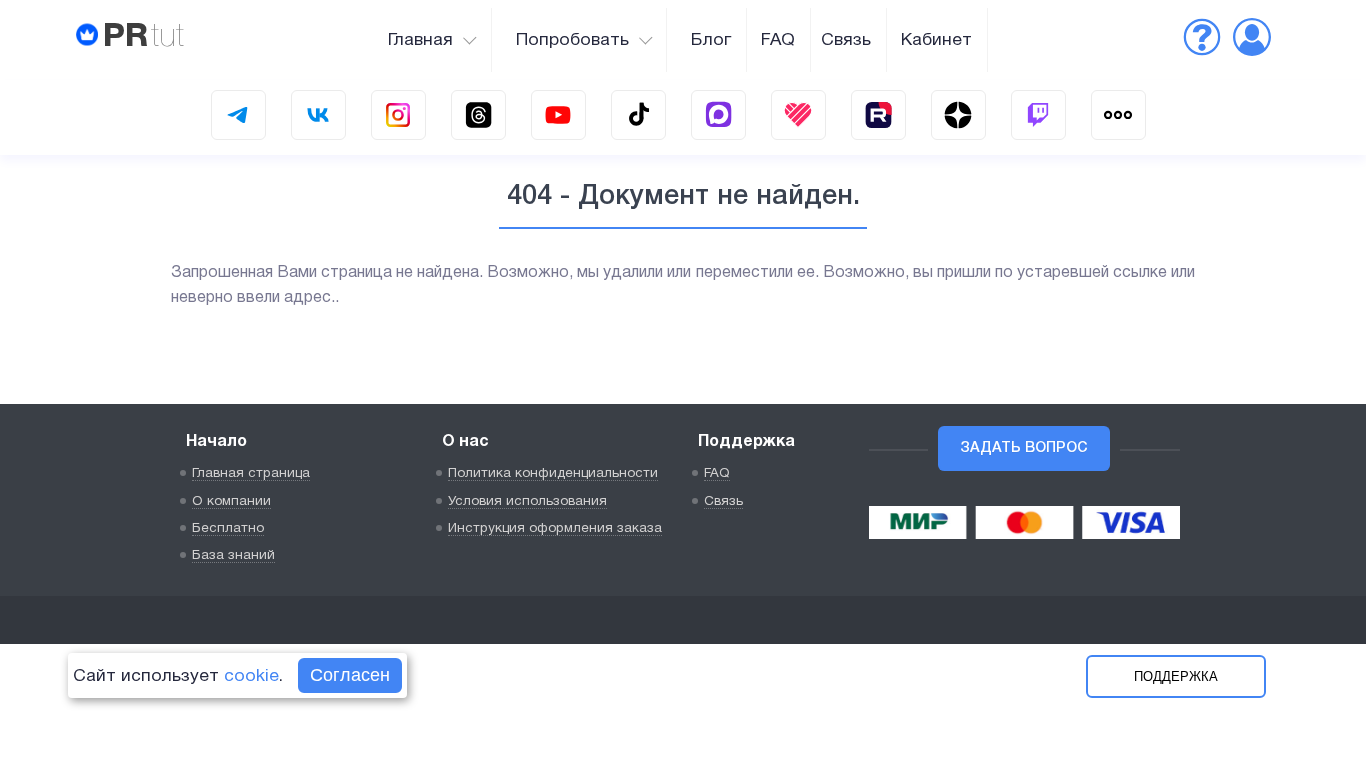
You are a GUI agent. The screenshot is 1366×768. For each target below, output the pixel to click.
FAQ (778, 40)
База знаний (233, 555)
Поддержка (1176, 676)
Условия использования (527, 501)
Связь (846, 40)
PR (143, 37)
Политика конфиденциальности (553, 473)
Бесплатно (228, 528)
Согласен (350, 675)
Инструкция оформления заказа (555, 528)
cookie (251, 676)
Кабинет (936, 40)
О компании (231, 501)
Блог (711, 40)
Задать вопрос (1024, 448)
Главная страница (251, 473)
